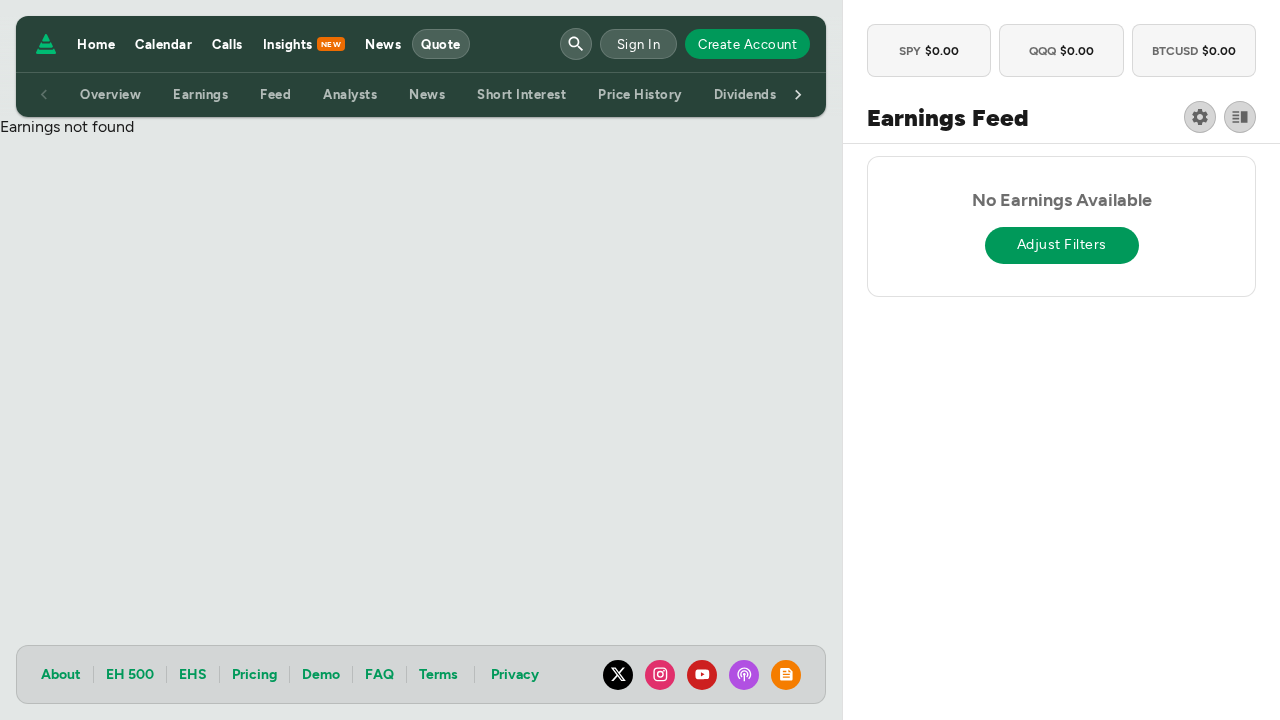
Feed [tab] (275, 94)
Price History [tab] (640, 94)
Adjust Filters (1062, 244)
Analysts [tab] (350, 94)
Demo (321, 674)
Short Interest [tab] (521, 94)
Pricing (254, 674)
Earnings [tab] (200, 94)
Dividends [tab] (745, 94)
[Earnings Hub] (42, 44)
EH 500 (130, 674)
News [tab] (427, 94)
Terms (438, 674)
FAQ (379, 674)
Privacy (515, 674)
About (61, 674)
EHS (193, 674)
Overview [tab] (110, 94)
